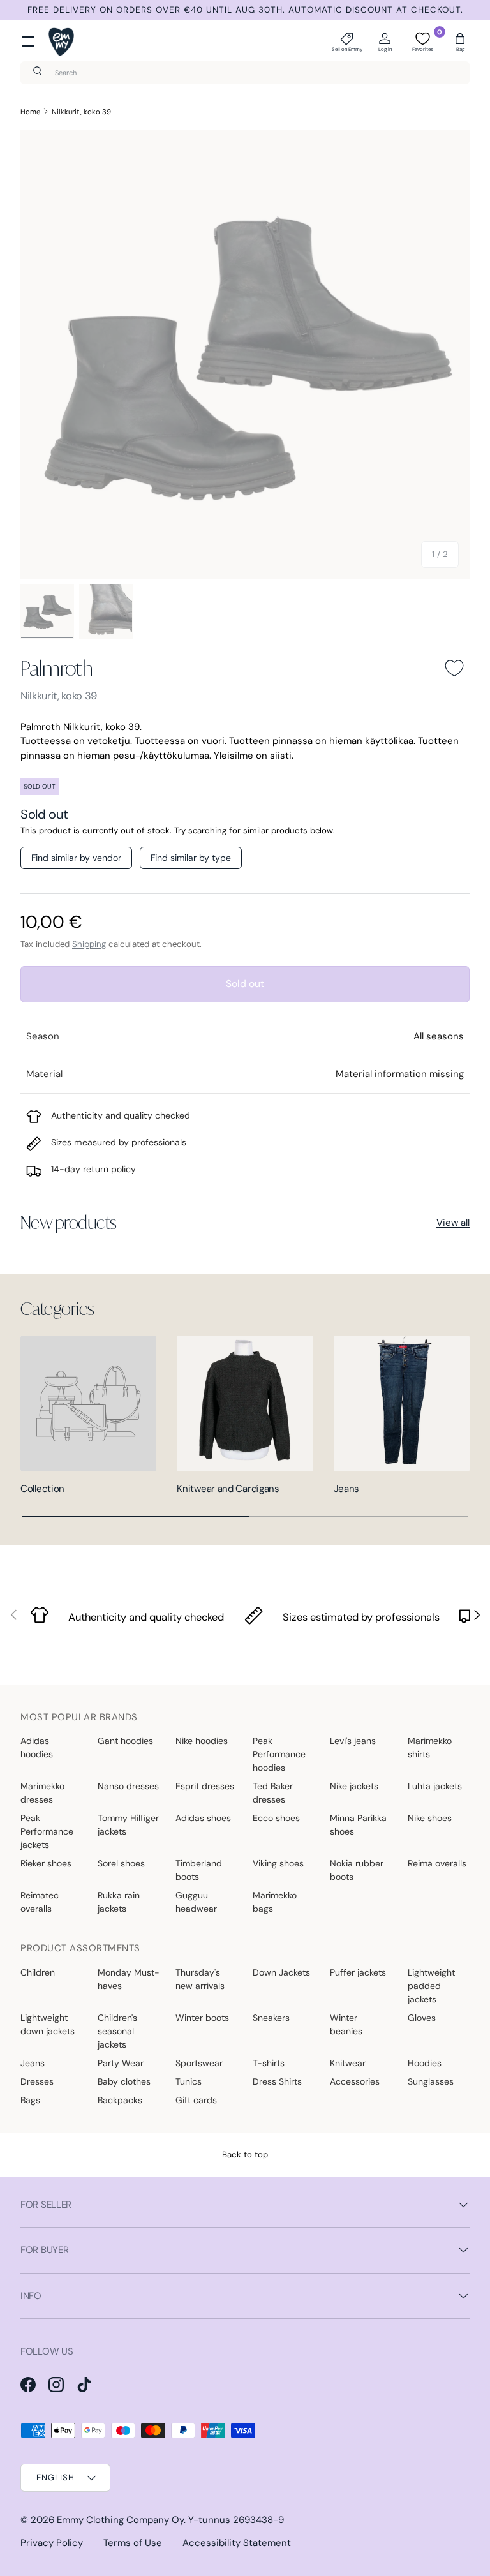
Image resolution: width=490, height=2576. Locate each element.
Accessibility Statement (237, 2543)
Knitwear (348, 2063)
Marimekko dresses (42, 1793)
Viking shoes (278, 1863)
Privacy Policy (52, 2543)
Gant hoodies (125, 1741)
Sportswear (199, 2063)
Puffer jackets (358, 1972)
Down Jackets (281, 1972)
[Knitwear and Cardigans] (245, 1403)
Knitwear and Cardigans (228, 1489)
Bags (30, 2100)
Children (38, 1972)
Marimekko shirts (430, 1747)
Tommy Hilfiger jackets (128, 1825)
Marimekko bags (275, 1902)
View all (453, 1223)
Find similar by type (191, 858)
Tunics (189, 2081)
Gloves (422, 2018)
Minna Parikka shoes (358, 1825)
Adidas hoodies (37, 1747)
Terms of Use (133, 2543)
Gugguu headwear (196, 1902)
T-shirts (269, 2063)
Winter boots (202, 2018)
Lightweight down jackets (48, 2024)
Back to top (245, 2155)
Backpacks (120, 2100)
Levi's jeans (353, 1741)
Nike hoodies (202, 1741)
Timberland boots (199, 1870)
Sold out (245, 984)
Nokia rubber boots (357, 1870)
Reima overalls (437, 1863)
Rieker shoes (46, 1863)
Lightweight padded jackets (431, 1986)
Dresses (37, 2081)
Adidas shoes (203, 1818)
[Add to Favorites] (454, 668)
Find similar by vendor (76, 858)
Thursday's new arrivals (200, 1979)
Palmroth (56, 668)
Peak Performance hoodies (279, 1754)
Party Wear (121, 2063)
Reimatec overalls (40, 1902)
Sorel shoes (121, 1863)
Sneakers (271, 2018)
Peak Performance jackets (47, 1831)
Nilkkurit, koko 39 (81, 112)
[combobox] (245, 73)
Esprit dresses (205, 1786)
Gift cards (196, 2100)
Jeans (347, 1489)
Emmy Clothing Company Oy (120, 2520)
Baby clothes (124, 2081)
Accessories (355, 2081)
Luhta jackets (435, 1786)
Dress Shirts (277, 2081)
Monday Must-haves (129, 1979)
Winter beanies (346, 2024)
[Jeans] (402, 1403)
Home (30, 112)
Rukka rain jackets (119, 1902)
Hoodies (425, 2063)
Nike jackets (354, 1786)
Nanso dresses (128, 1786)
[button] (460, 41)
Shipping (89, 944)
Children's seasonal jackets (117, 2031)
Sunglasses (431, 2081)
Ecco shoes (276, 1818)
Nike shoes (430, 1818)
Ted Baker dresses (273, 1793)
